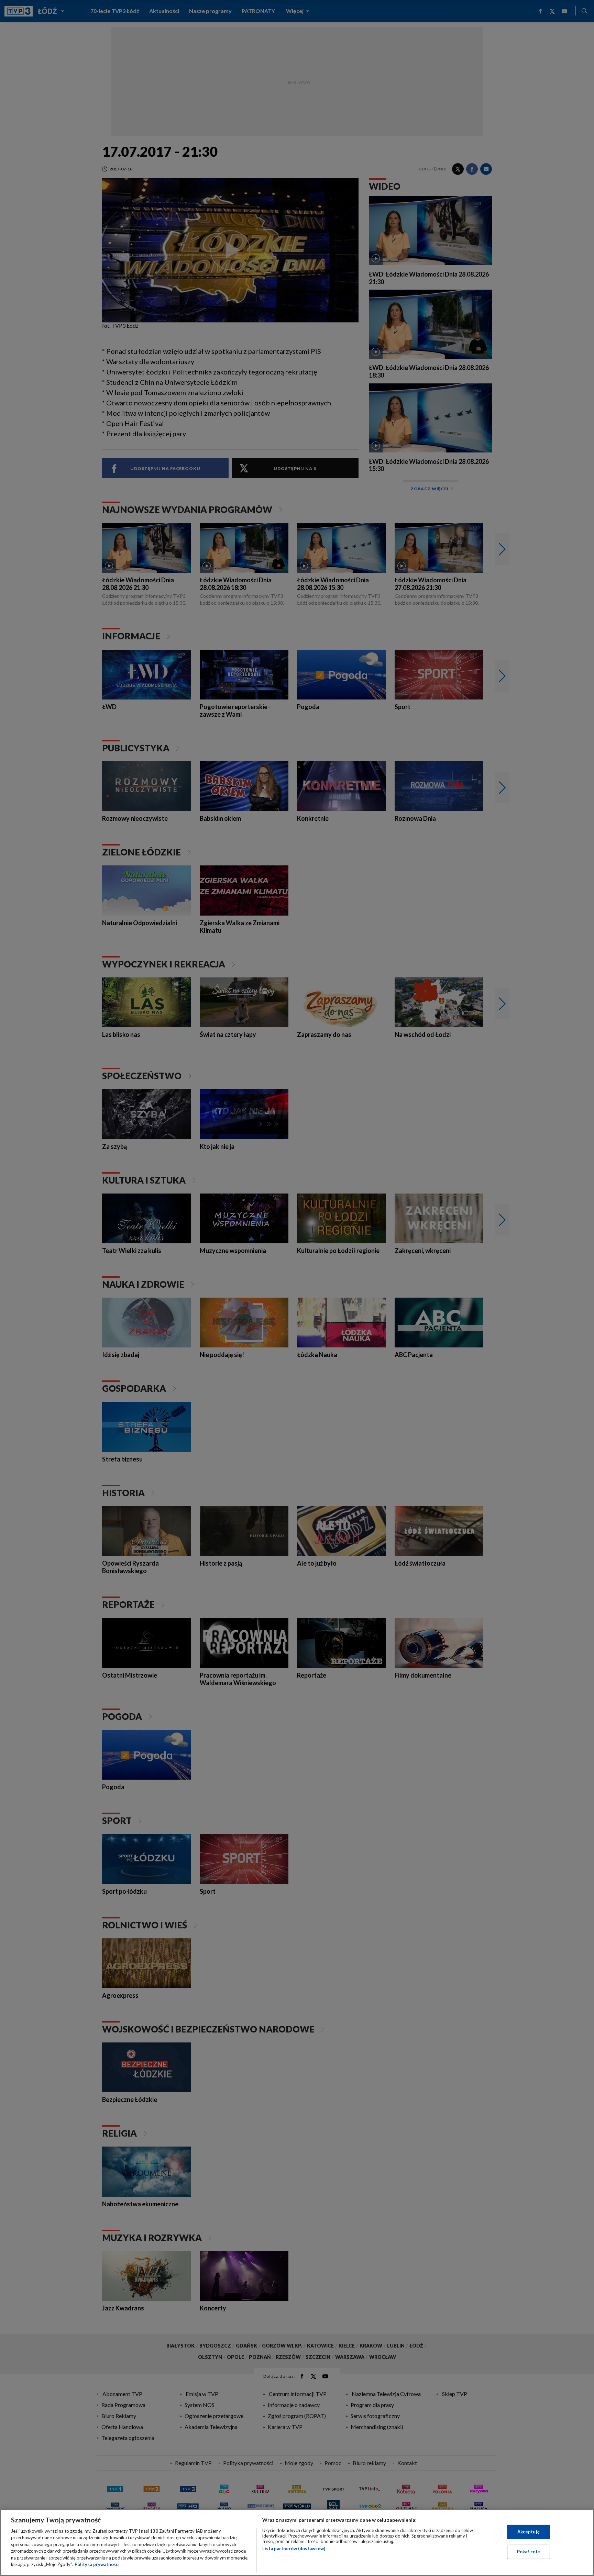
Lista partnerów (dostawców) (294, 2549)
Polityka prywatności (97, 2564)
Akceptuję (529, 2532)
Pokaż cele (529, 2552)
